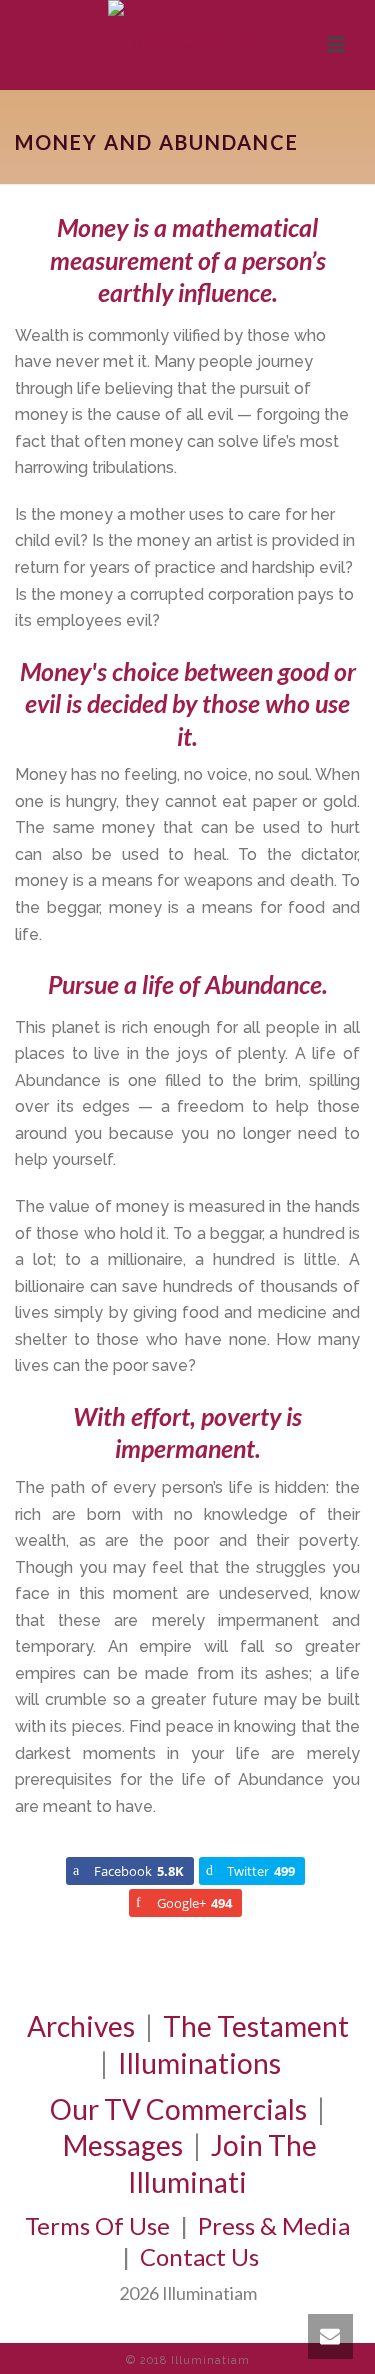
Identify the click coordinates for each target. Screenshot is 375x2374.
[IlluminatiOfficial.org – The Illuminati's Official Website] (188, 45)
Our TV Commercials (178, 2109)
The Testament (256, 2026)
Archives (81, 2026)
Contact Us (199, 2256)
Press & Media (274, 2225)
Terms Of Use (97, 2225)
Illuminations (199, 2063)
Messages (123, 2145)
